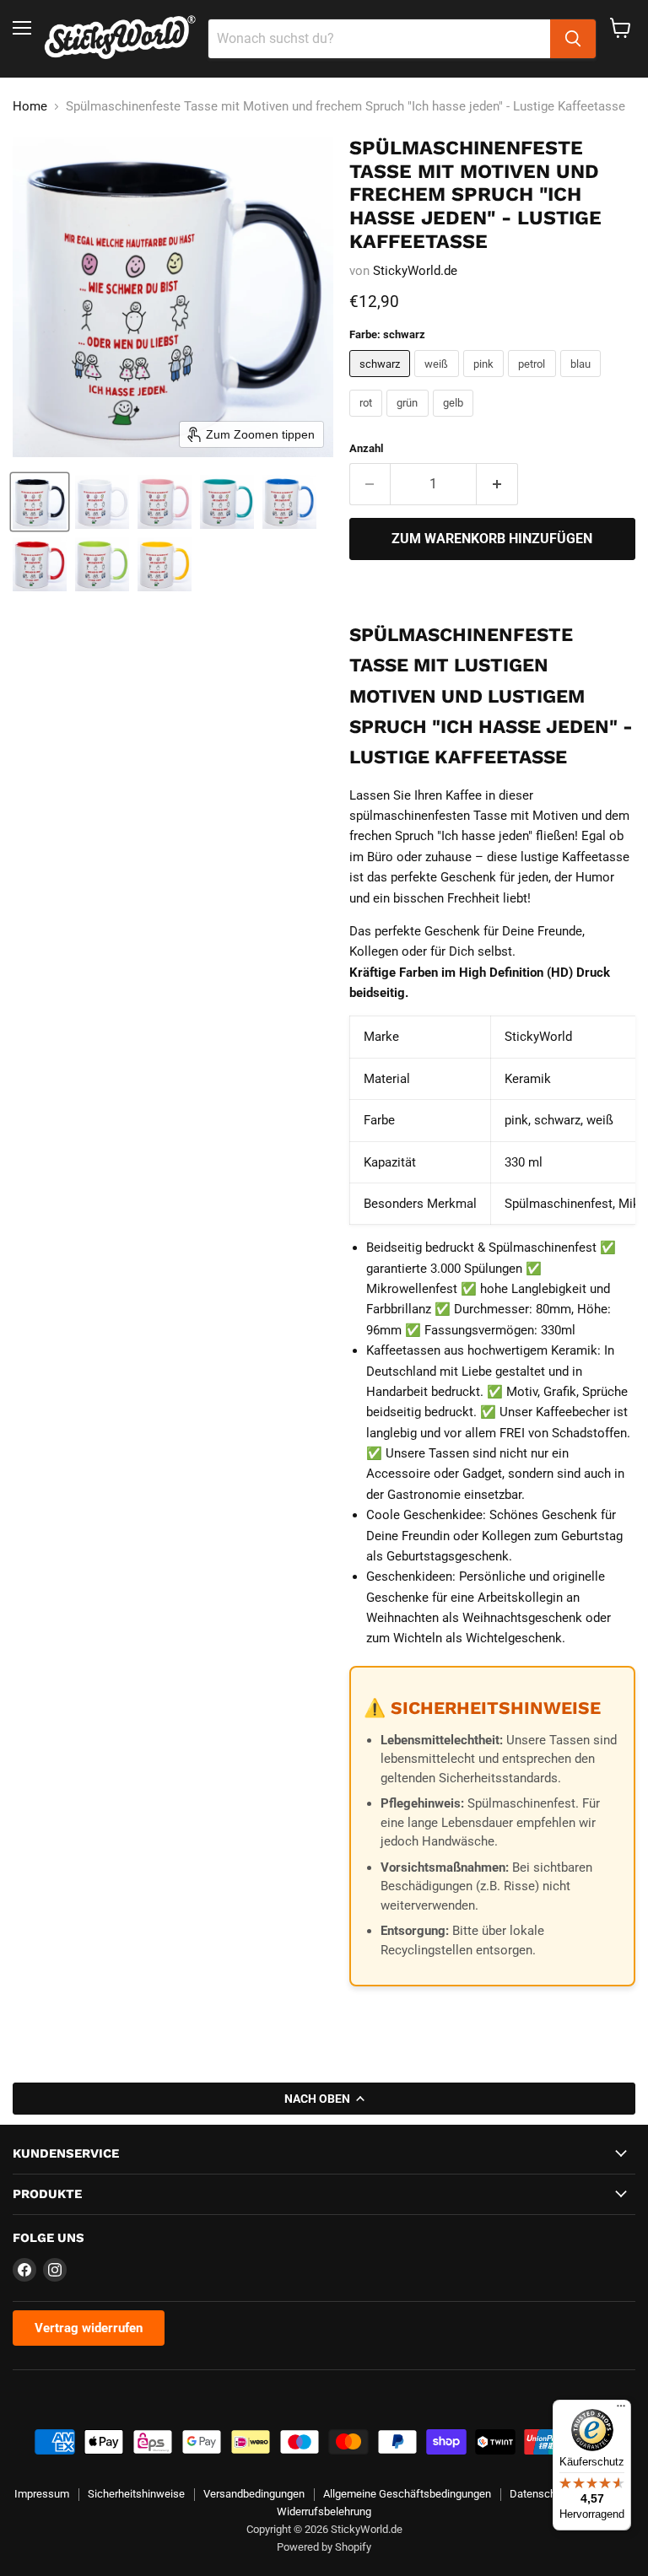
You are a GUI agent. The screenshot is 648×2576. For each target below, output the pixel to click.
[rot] (368, 421)
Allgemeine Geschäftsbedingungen (407, 2494)
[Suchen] (573, 39)
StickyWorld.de (415, 271)
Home (30, 107)
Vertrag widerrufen (89, 2328)
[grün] (410, 421)
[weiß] (439, 381)
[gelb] (456, 421)
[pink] (486, 381)
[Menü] (621, 2410)
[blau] (583, 381)
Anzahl (366, 448)
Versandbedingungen (254, 2494)
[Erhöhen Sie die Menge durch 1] (497, 484)
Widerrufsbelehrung (324, 2511)
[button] (40, 502)
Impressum (42, 2494)
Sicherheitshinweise (136, 2494)
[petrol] (534, 381)
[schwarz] (382, 381)
